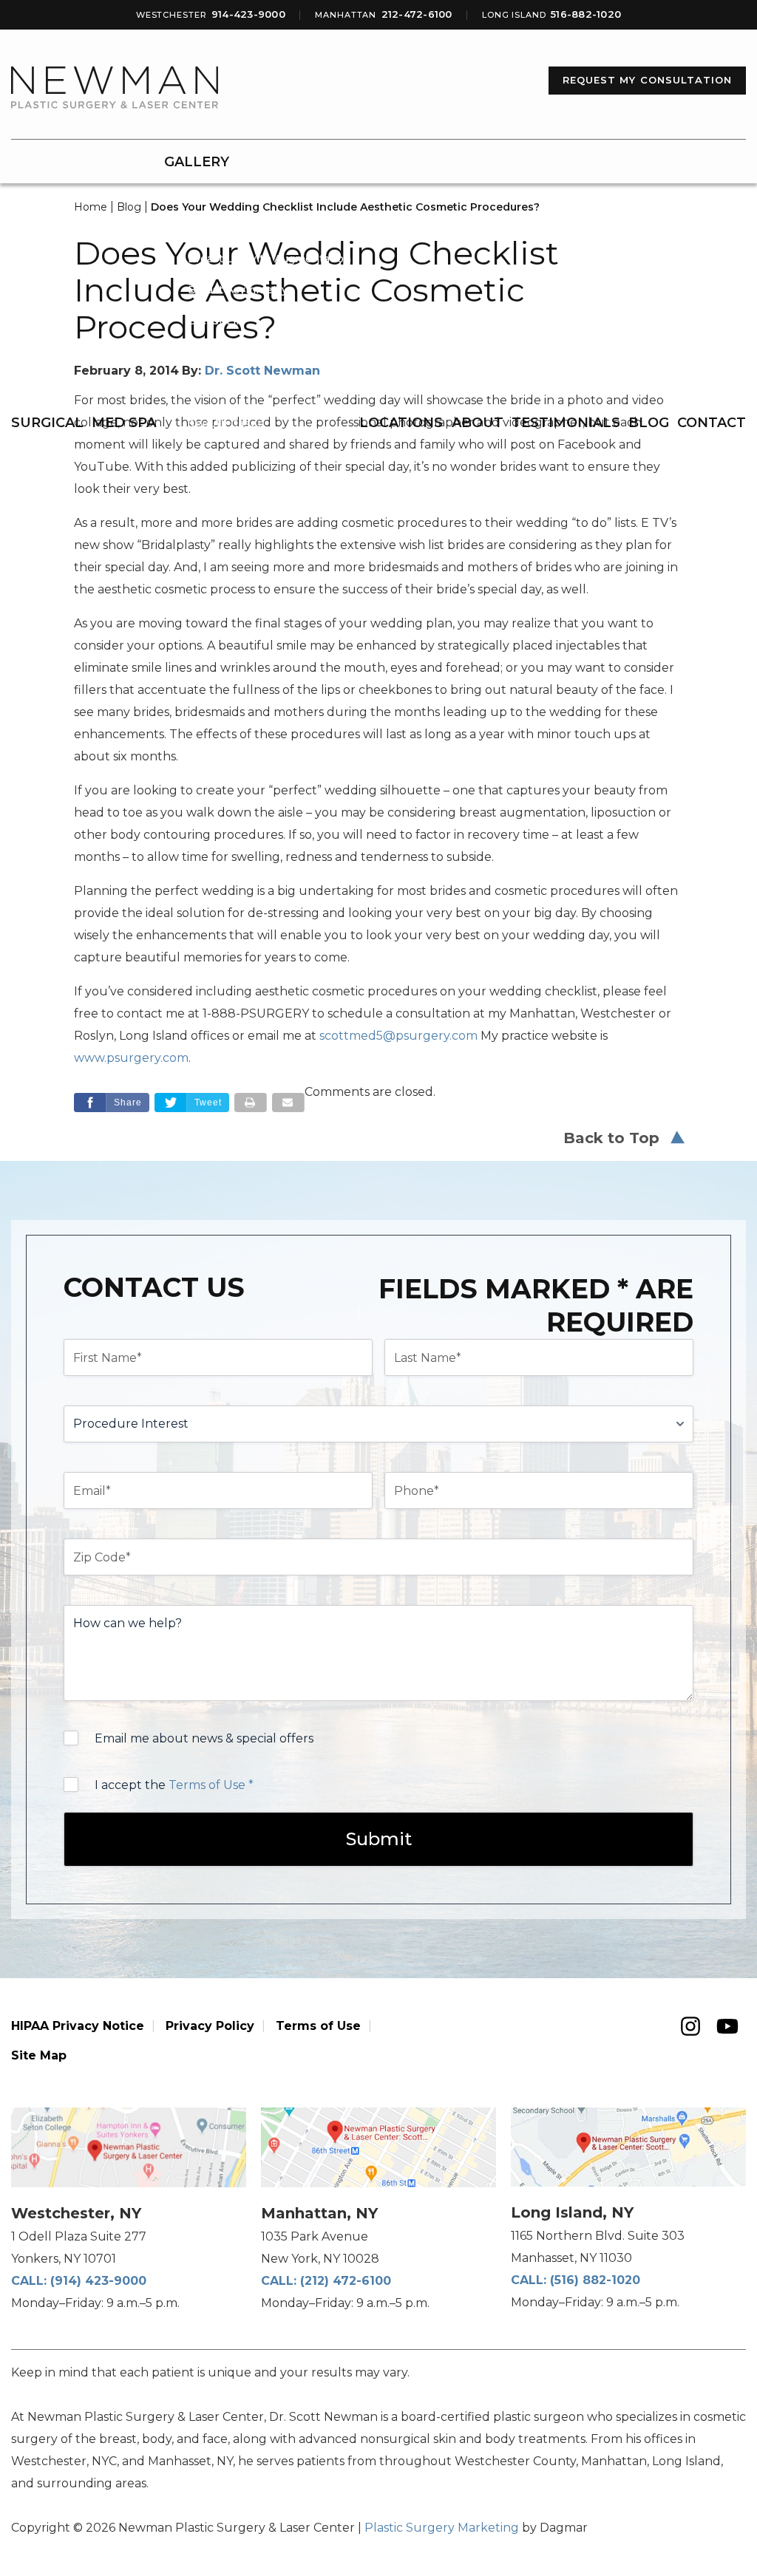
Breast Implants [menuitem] (231, 352)
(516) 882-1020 (595, 2280)
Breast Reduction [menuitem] (235, 228)
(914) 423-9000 (98, 2281)
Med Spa (124, 423)
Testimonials (566, 423)
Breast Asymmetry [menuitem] (238, 290)
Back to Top (611, 1138)
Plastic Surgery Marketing (442, 2528)
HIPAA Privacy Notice (78, 2026)
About (478, 423)
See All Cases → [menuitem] (233, 423)
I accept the (174, 1785)
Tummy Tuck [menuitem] (223, 383)
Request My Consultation (647, 80)
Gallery (197, 162)
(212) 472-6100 (346, 2281)
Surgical (47, 423)
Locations (401, 423)
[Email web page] (288, 1103)
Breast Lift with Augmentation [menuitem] (269, 259)
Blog (649, 423)
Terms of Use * (211, 1785)
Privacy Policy (210, 2026)
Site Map (39, 2055)
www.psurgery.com (131, 1058)
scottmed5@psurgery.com (398, 1036)
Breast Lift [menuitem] (216, 321)
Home (91, 207)
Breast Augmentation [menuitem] (245, 197)
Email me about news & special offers (204, 1738)
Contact (712, 423)
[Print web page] (251, 1103)
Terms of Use (318, 2026)
